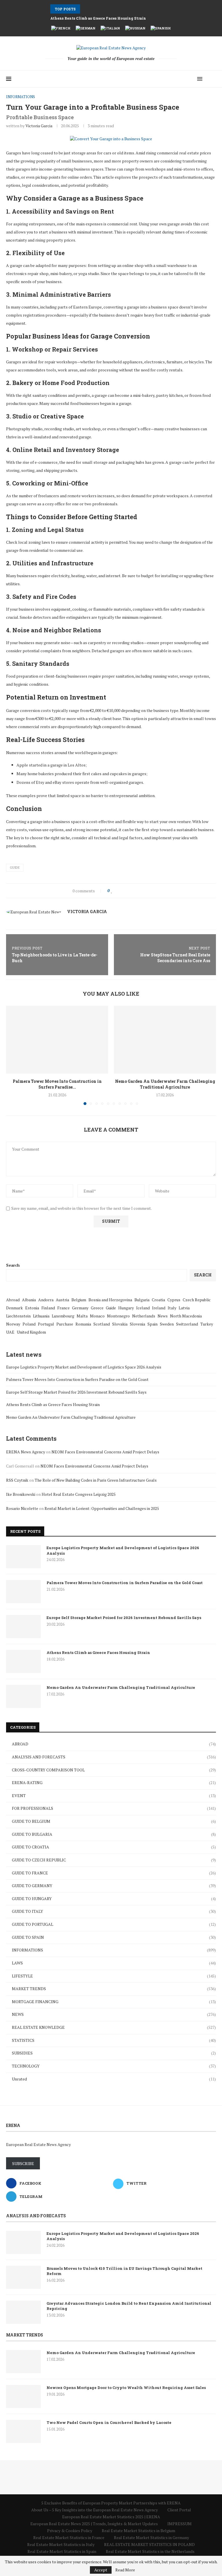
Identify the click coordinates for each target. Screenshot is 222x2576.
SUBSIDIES (114, 2053)
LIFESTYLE (114, 1976)
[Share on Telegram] (145, 891)
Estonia (32, 1308)
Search (13, 1265)
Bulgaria (142, 1300)
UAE (10, 1332)
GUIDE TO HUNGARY (114, 1899)
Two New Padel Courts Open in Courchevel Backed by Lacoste (109, 2422)
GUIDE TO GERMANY (114, 1886)
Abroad (13, 1300)
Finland (48, 1308)
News (163, 1316)
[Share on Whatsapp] (139, 891)
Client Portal (179, 2510)
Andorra (46, 1300)
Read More (125, 2570)
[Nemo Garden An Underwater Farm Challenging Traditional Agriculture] (165, 1040)
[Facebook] (179, 79)
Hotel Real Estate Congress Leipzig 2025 (79, 1494)
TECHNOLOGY (114, 2066)
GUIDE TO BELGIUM (114, 1821)
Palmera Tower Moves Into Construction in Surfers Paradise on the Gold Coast (77, 1379)
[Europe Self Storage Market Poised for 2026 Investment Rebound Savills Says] (23, 1627)
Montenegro (118, 1316)
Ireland (159, 1308)
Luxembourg (63, 1316)
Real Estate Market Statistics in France (69, 2537)
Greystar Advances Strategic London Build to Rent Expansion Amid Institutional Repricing (129, 2306)
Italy (172, 1308)
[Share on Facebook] (117, 891)
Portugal (46, 1324)
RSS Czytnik (17, 1480)
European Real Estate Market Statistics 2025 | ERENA (111, 2517)
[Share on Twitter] (123, 891)
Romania (83, 1324)
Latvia (184, 1308)
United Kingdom (31, 1332)
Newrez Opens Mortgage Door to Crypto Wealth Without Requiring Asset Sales (126, 2388)
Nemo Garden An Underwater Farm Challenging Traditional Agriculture (165, 1084)
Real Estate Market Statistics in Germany (151, 2537)
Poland (29, 1324)
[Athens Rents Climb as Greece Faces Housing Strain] (23, 1661)
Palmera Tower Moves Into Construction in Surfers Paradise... (57, 1084)
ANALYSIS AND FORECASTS (114, 1757)
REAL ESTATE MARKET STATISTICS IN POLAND (149, 2544)
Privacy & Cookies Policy (70, 2531)
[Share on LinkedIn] (134, 891)
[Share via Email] (150, 891)
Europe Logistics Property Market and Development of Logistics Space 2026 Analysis (84, 1367)
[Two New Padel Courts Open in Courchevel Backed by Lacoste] (23, 2431)
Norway (13, 1324)
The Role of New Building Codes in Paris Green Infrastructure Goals (96, 1480)
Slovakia (120, 1324)
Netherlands (144, 1316)
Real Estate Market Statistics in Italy (61, 2544)
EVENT (114, 1795)
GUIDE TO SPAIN (114, 1937)
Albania (29, 1300)
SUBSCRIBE (23, 2163)
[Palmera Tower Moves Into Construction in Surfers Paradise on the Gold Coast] (57, 1040)
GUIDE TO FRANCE (114, 1873)
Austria (62, 1300)
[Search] (213, 79)
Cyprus (174, 1300)
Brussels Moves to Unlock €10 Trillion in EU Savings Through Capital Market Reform (124, 2271)
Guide (15, 868)
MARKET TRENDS (114, 1989)
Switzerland (187, 1324)
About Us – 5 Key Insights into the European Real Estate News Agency (95, 2510)
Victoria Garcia (39, 126)
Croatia (158, 1300)
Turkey (207, 1324)
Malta (82, 1316)
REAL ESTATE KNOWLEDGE (114, 2027)
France (63, 1308)
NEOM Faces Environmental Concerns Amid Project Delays (105, 1452)
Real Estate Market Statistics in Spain (62, 2551)
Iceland (143, 1308)
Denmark (14, 1308)
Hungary (126, 1308)
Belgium (79, 1300)
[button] (86, 9)
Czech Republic (197, 1300)
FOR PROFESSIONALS (114, 1808)
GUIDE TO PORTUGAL (114, 1924)
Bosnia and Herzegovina (110, 1300)
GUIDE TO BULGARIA (114, 1834)
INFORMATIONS (114, 1950)
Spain (152, 1324)
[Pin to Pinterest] (128, 891)
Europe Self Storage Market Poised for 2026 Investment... (103, 9)
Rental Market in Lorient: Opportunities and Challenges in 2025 (102, 1508)
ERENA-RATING (114, 1783)
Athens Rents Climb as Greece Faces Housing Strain (98, 18)
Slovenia (137, 1324)
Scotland (102, 1324)
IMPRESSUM (180, 2524)
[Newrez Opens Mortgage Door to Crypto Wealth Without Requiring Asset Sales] (23, 2396)
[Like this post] (112, 891)
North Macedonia (186, 1316)
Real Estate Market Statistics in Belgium (138, 2531)
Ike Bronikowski (21, 1494)
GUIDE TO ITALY (114, 1911)
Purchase (65, 1324)
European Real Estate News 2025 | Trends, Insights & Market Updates (94, 2524)
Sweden (167, 1324)
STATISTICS (114, 2040)
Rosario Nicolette (22, 1508)
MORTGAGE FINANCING (114, 2002)
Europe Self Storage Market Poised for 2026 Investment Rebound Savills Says (76, 1392)
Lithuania (41, 1316)
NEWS (114, 2014)
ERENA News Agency (26, 1452)
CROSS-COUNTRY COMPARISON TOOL (114, 1770)
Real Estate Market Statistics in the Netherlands (150, 2551)
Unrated (114, 2079)
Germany (80, 1308)
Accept (101, 2570)
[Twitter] (185, 79)
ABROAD (114, 1744)
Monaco (97, 1316)
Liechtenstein (18, 1316)
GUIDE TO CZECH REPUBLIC (114, 1860)
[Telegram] (191, 79)
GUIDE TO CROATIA (114, 1847)
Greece (97, 1308)
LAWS (114, 1963)
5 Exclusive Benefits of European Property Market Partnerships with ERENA (111, 2503)
